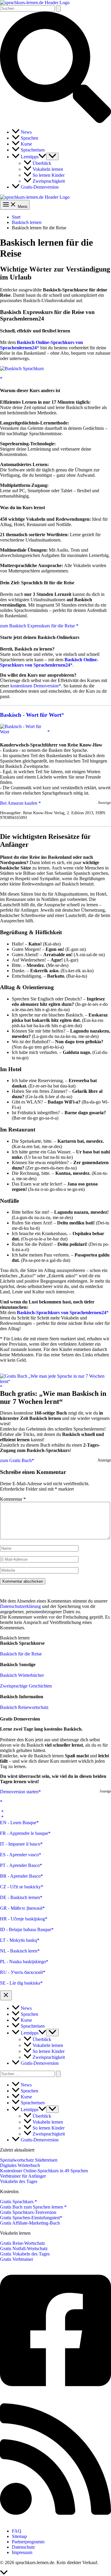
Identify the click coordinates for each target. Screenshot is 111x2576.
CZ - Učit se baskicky (20, 1887)
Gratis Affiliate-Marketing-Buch (30, 2223)
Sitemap (19, 2536)
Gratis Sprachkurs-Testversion (28, 2212)
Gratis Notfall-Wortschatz (24, 2249)
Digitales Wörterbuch (20, 2165)
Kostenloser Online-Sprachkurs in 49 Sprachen (44, 2171)
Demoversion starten (19, 1792)
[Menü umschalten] (52, 156)
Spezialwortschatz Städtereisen (29, 2160)
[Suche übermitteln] (58, 8)
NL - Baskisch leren (19, 1951)
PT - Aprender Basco (20, 1865)
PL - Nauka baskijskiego (23, 1962)
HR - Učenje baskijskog (22, 1919)
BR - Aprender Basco (20, 1876)
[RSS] (55, 2521)
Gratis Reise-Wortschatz (22, 2243)
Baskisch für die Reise (21, 1654)
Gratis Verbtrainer (17, 2259)
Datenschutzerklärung (20, 1606)
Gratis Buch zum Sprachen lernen (32, 2207)
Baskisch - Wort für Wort (31, 715)
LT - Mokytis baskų (18, 1940)
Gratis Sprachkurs (17, 2202)
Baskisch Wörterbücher (22, 1675)
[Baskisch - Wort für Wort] (25, 732)
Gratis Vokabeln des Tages (25, 2254)
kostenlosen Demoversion (34, 686)
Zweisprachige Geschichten (26, 1686)
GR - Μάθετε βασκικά (21, 1908)
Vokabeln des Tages (19, 2181)
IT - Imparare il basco (20, 1844)
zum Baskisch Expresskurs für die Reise (38, 626)
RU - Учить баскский (21, 1972)
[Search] (58, 2074)
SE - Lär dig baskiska (20, 1983)
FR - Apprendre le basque (24, 1833)
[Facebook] (55, 2393)
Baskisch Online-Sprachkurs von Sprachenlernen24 (49, 662)
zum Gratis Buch (16, 1460)
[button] (55, 121)
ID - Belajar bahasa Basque (26, 1929)
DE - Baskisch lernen (20, 1897)
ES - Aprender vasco (19, 1855)
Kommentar (13, 1499)
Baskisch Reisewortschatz (24, 1707)
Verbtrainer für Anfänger (23, 2176)
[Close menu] (6, 1995)
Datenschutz (23, 2547)
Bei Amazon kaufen (19, 803)
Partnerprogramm (28, 2542)
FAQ (17, 2531)
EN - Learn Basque (18, 1823)
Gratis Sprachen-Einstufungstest (30, 2218)
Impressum (22, 2552)
